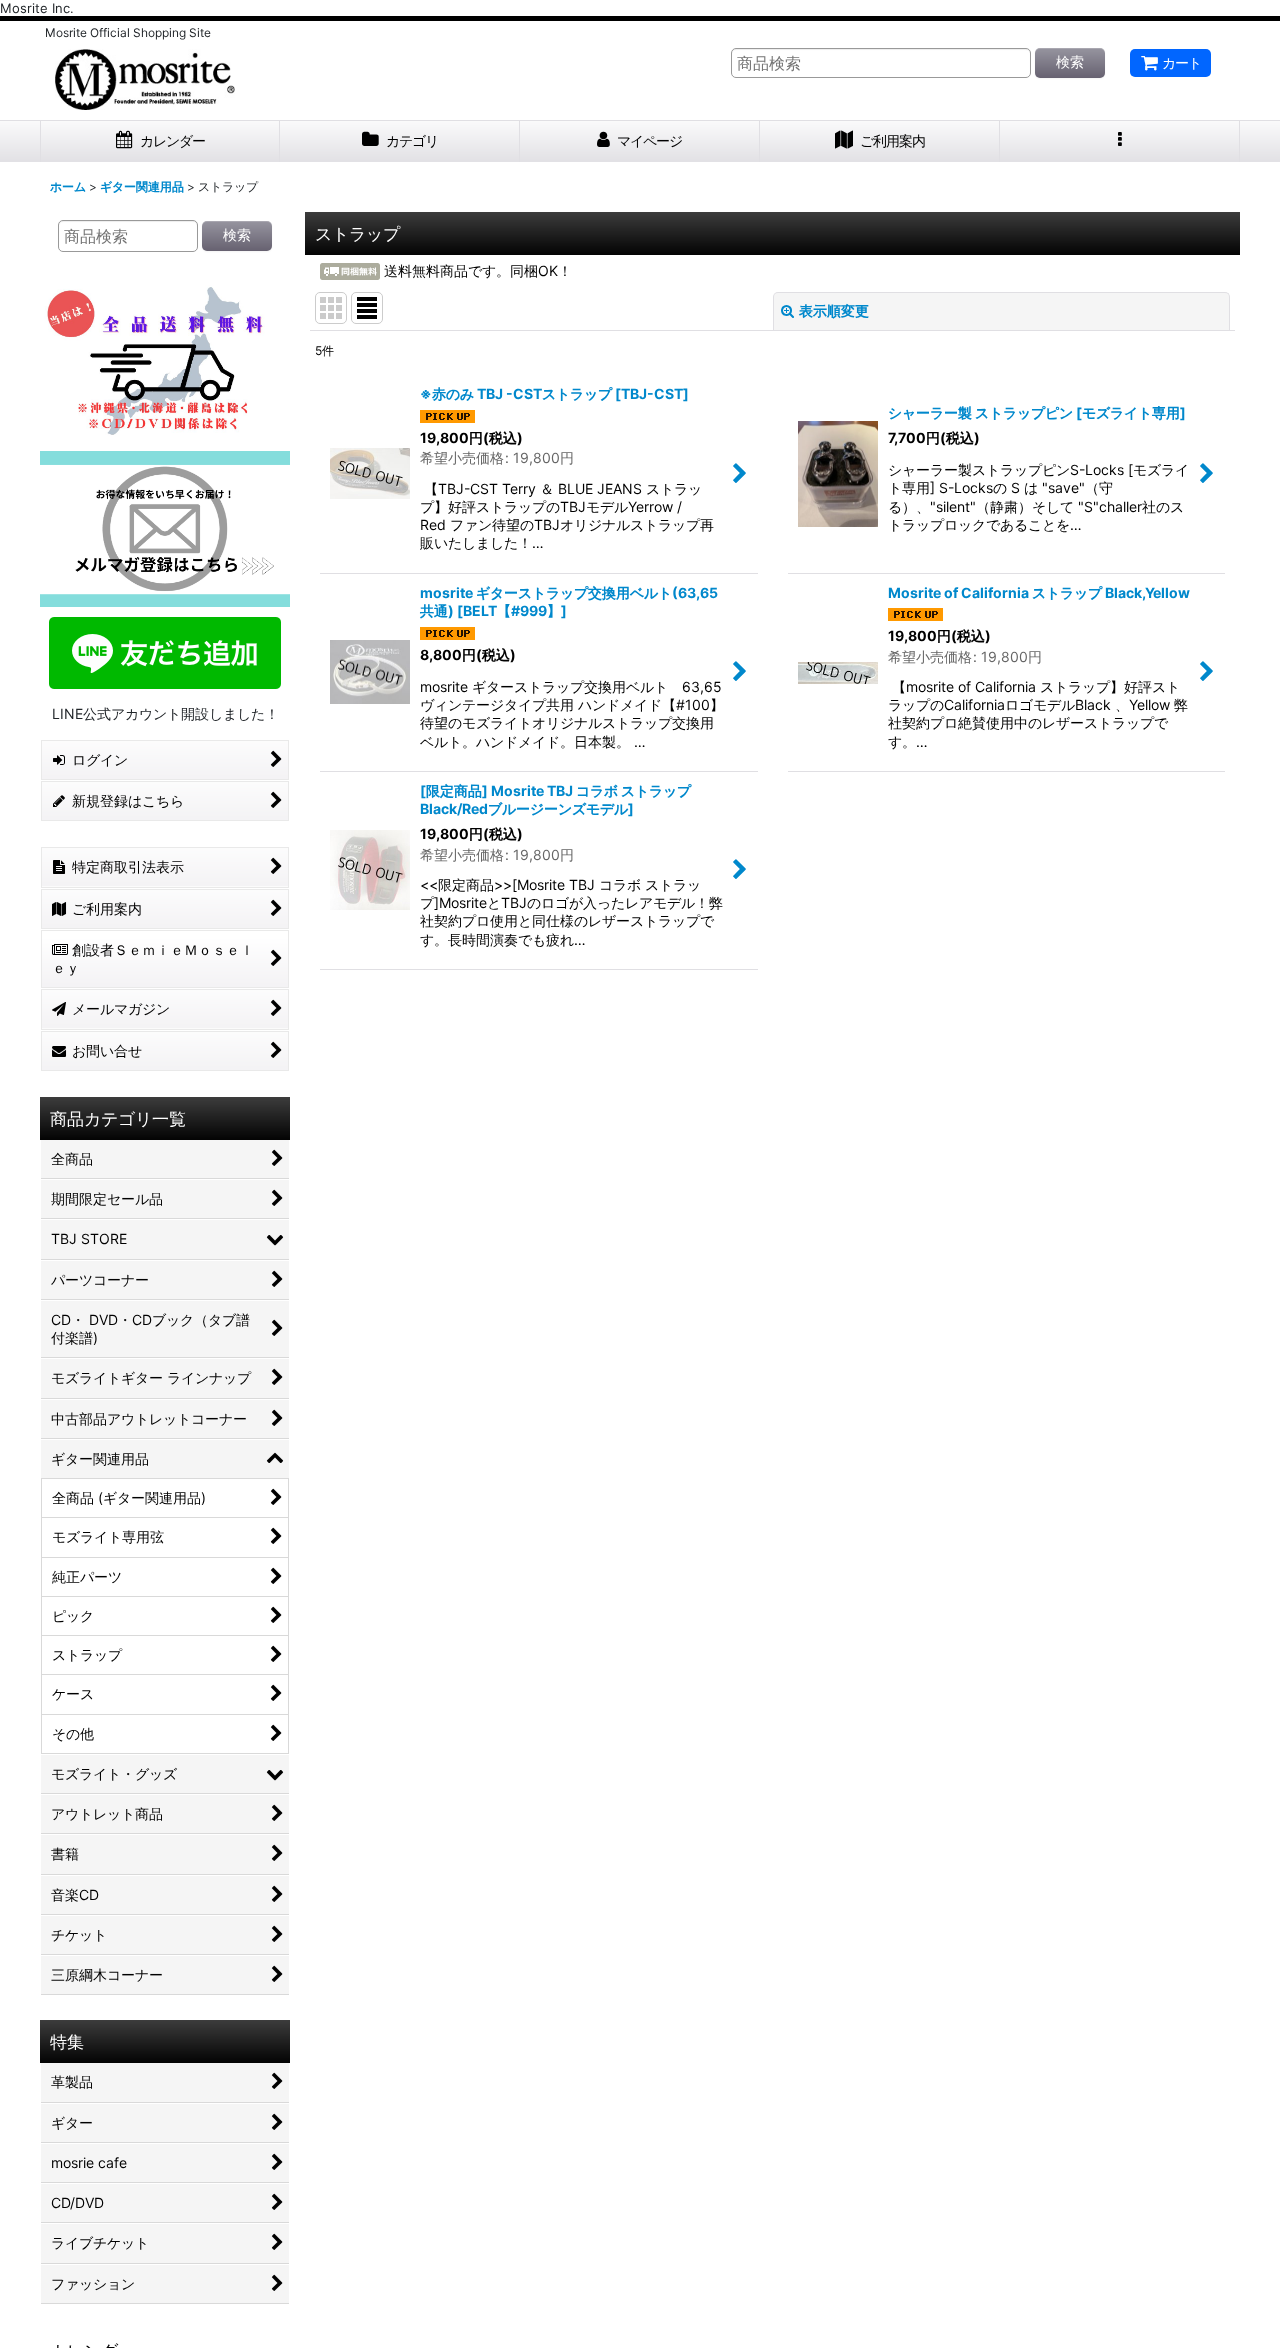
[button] (1120, 141)
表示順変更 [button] (834, 310)
